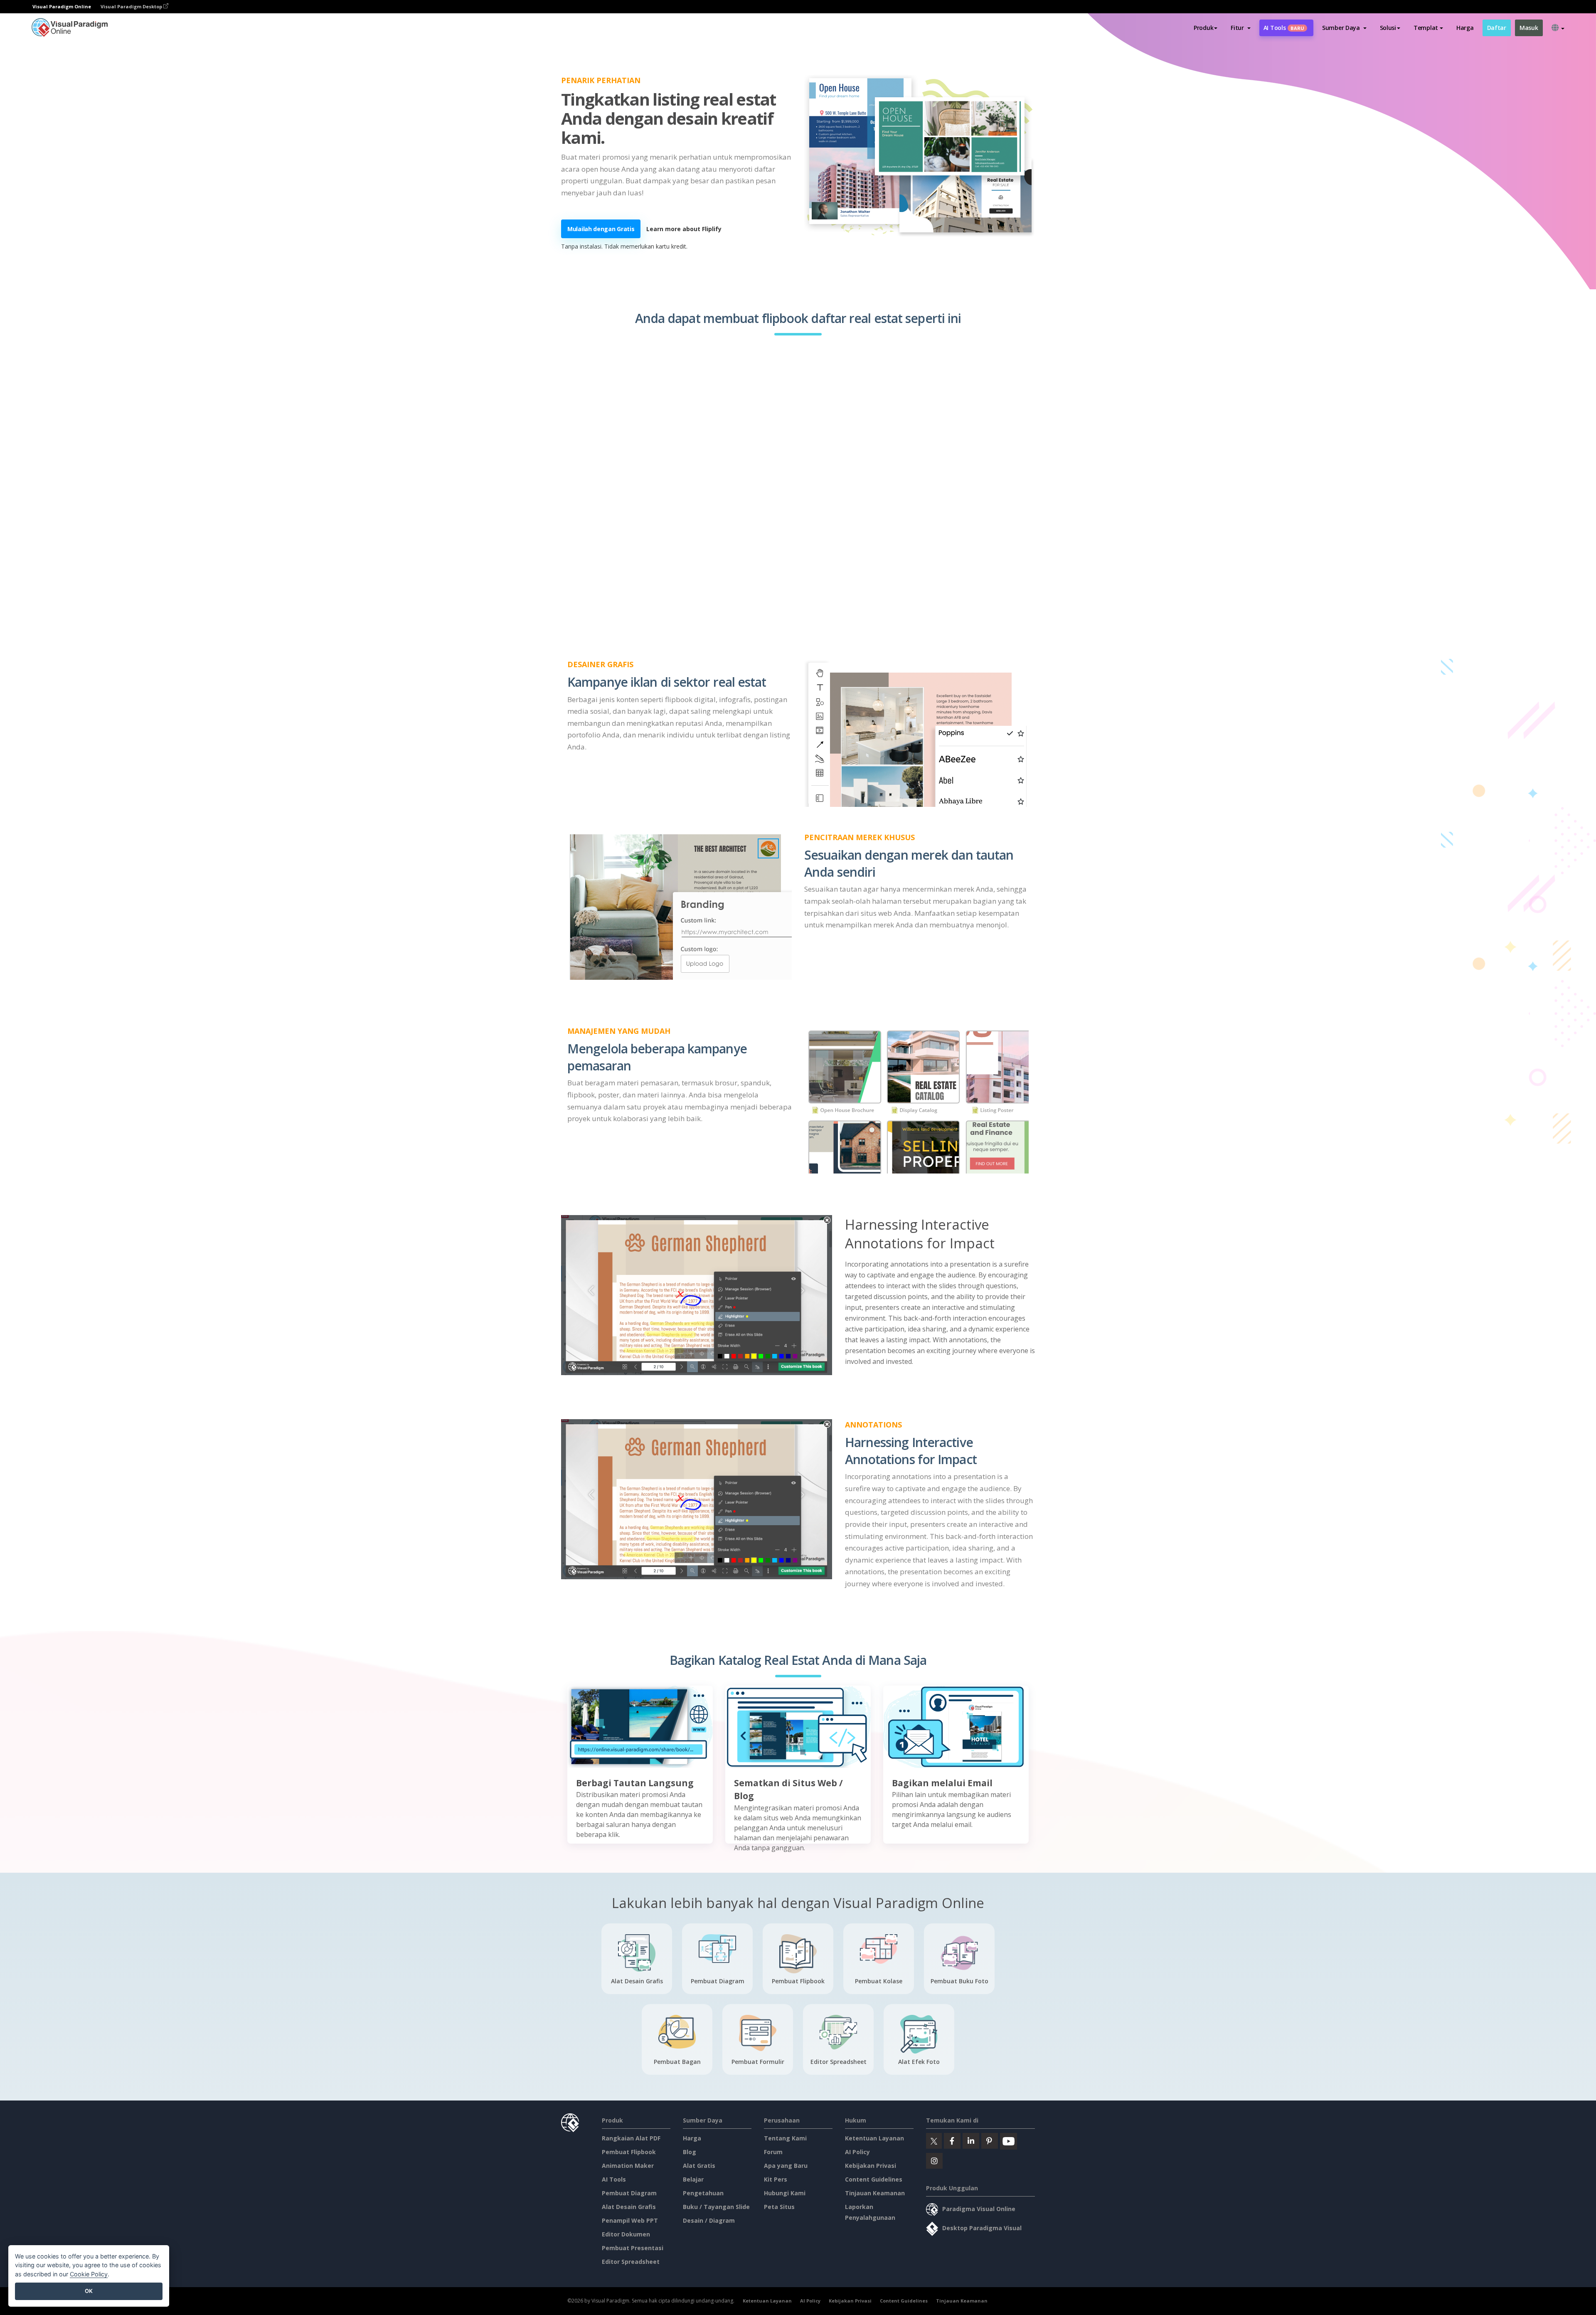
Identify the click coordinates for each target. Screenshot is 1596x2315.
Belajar (693, 2179)
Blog (690, 2152)
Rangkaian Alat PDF (631, 2138)
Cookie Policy (89, 2274)
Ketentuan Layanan (874, 2138)
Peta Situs (779, 2207)
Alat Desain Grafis (629, 2207)
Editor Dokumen (626, 2234)
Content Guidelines (874, 2179)
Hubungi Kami (785, 2193)
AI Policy (857, 2152)
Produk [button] (1203, 28)
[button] (1240, 28)
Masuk (1529, 28)
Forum (773, 2152)
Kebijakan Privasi (871, 2166)
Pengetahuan (703, 2193)
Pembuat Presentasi (633, 2248)
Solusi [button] (1388, 28)
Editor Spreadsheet (631, 2262)
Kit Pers (776, 2179)
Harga (1465, 28)
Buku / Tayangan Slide (716, 2207)
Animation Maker (628, 2166)
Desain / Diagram (709, 2220)
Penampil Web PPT (630, 2220)
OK (89, 2291)
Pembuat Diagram (629, 2193)
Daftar (1497, 28)
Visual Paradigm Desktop (132, 6)
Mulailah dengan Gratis (601, 229)
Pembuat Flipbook (629, 2152)
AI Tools (1284, 28)
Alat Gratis (699, 2166)
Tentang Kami (785, 2138)
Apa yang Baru (786, 2166)
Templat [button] (1426, 28)
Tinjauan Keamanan (875, 2193)
